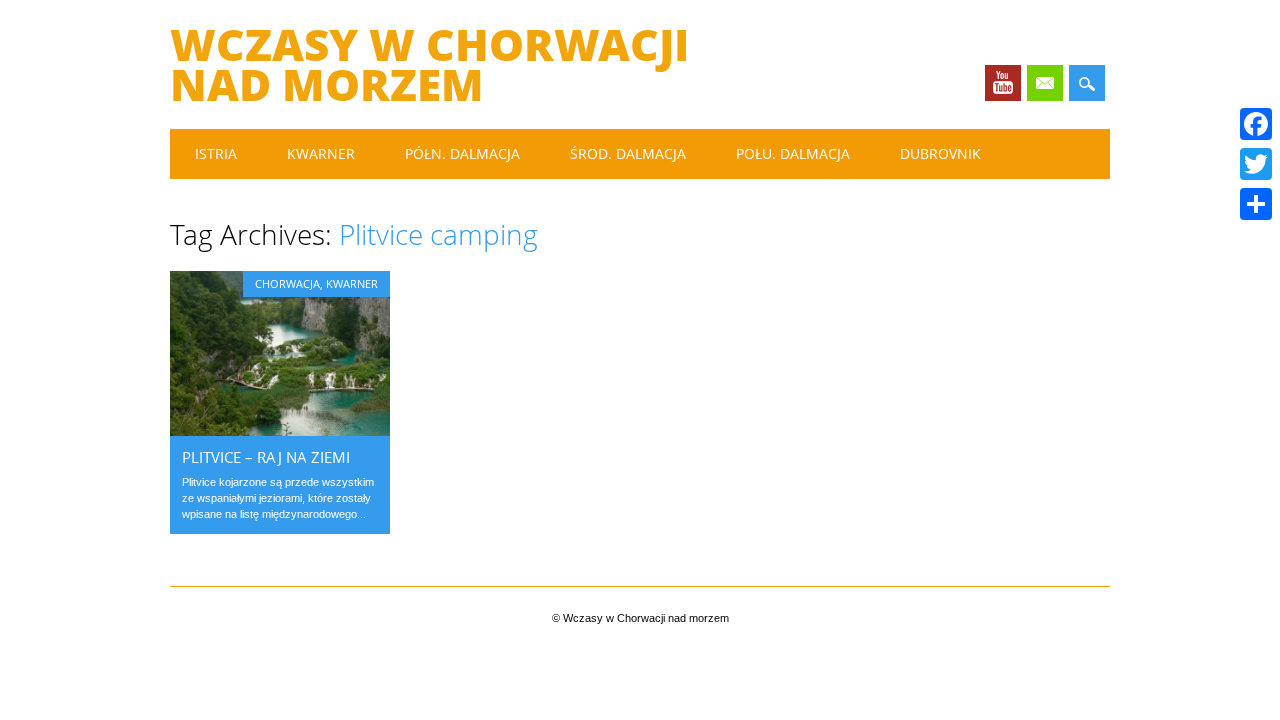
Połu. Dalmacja (793, 153)
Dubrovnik (940, 153)
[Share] (1256, 204)
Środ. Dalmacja (628, 153)
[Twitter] (1256, 164)
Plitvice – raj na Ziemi (266, 457)
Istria (216, 153)
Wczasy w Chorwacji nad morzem (429, 64)
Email (1045, 83)
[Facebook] (1256, 124)
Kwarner (321, 153)
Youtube (1003, 83)
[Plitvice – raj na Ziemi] (280, 431)
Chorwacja (287, 283)
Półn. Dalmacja (462, 153)
